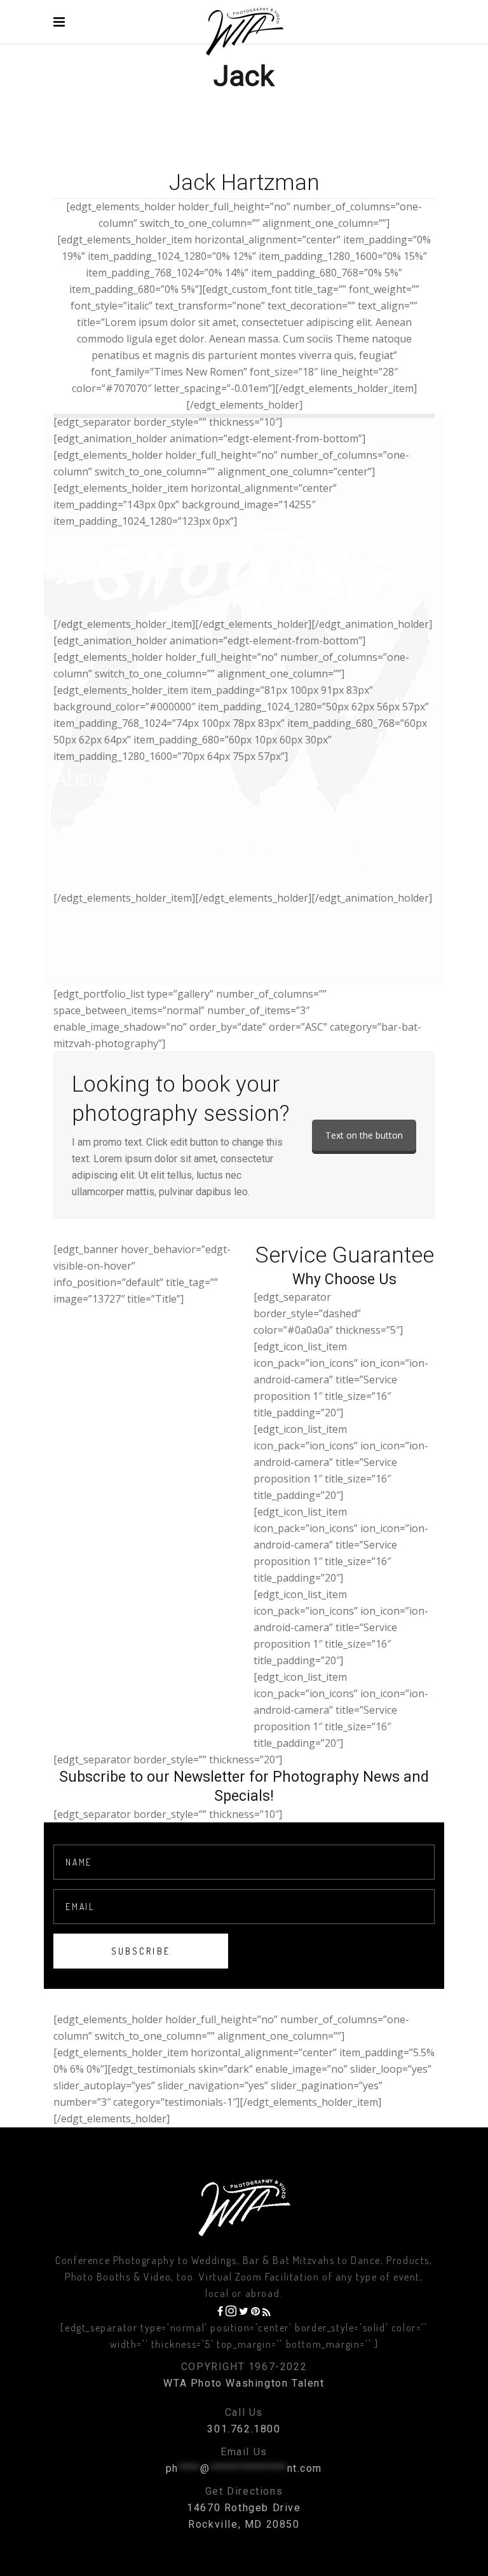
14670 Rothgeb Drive (244, 2508)
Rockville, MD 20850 (244, 2524)
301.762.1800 (244, 2429)
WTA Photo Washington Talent (244, 2383)
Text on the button (364, 1135)
